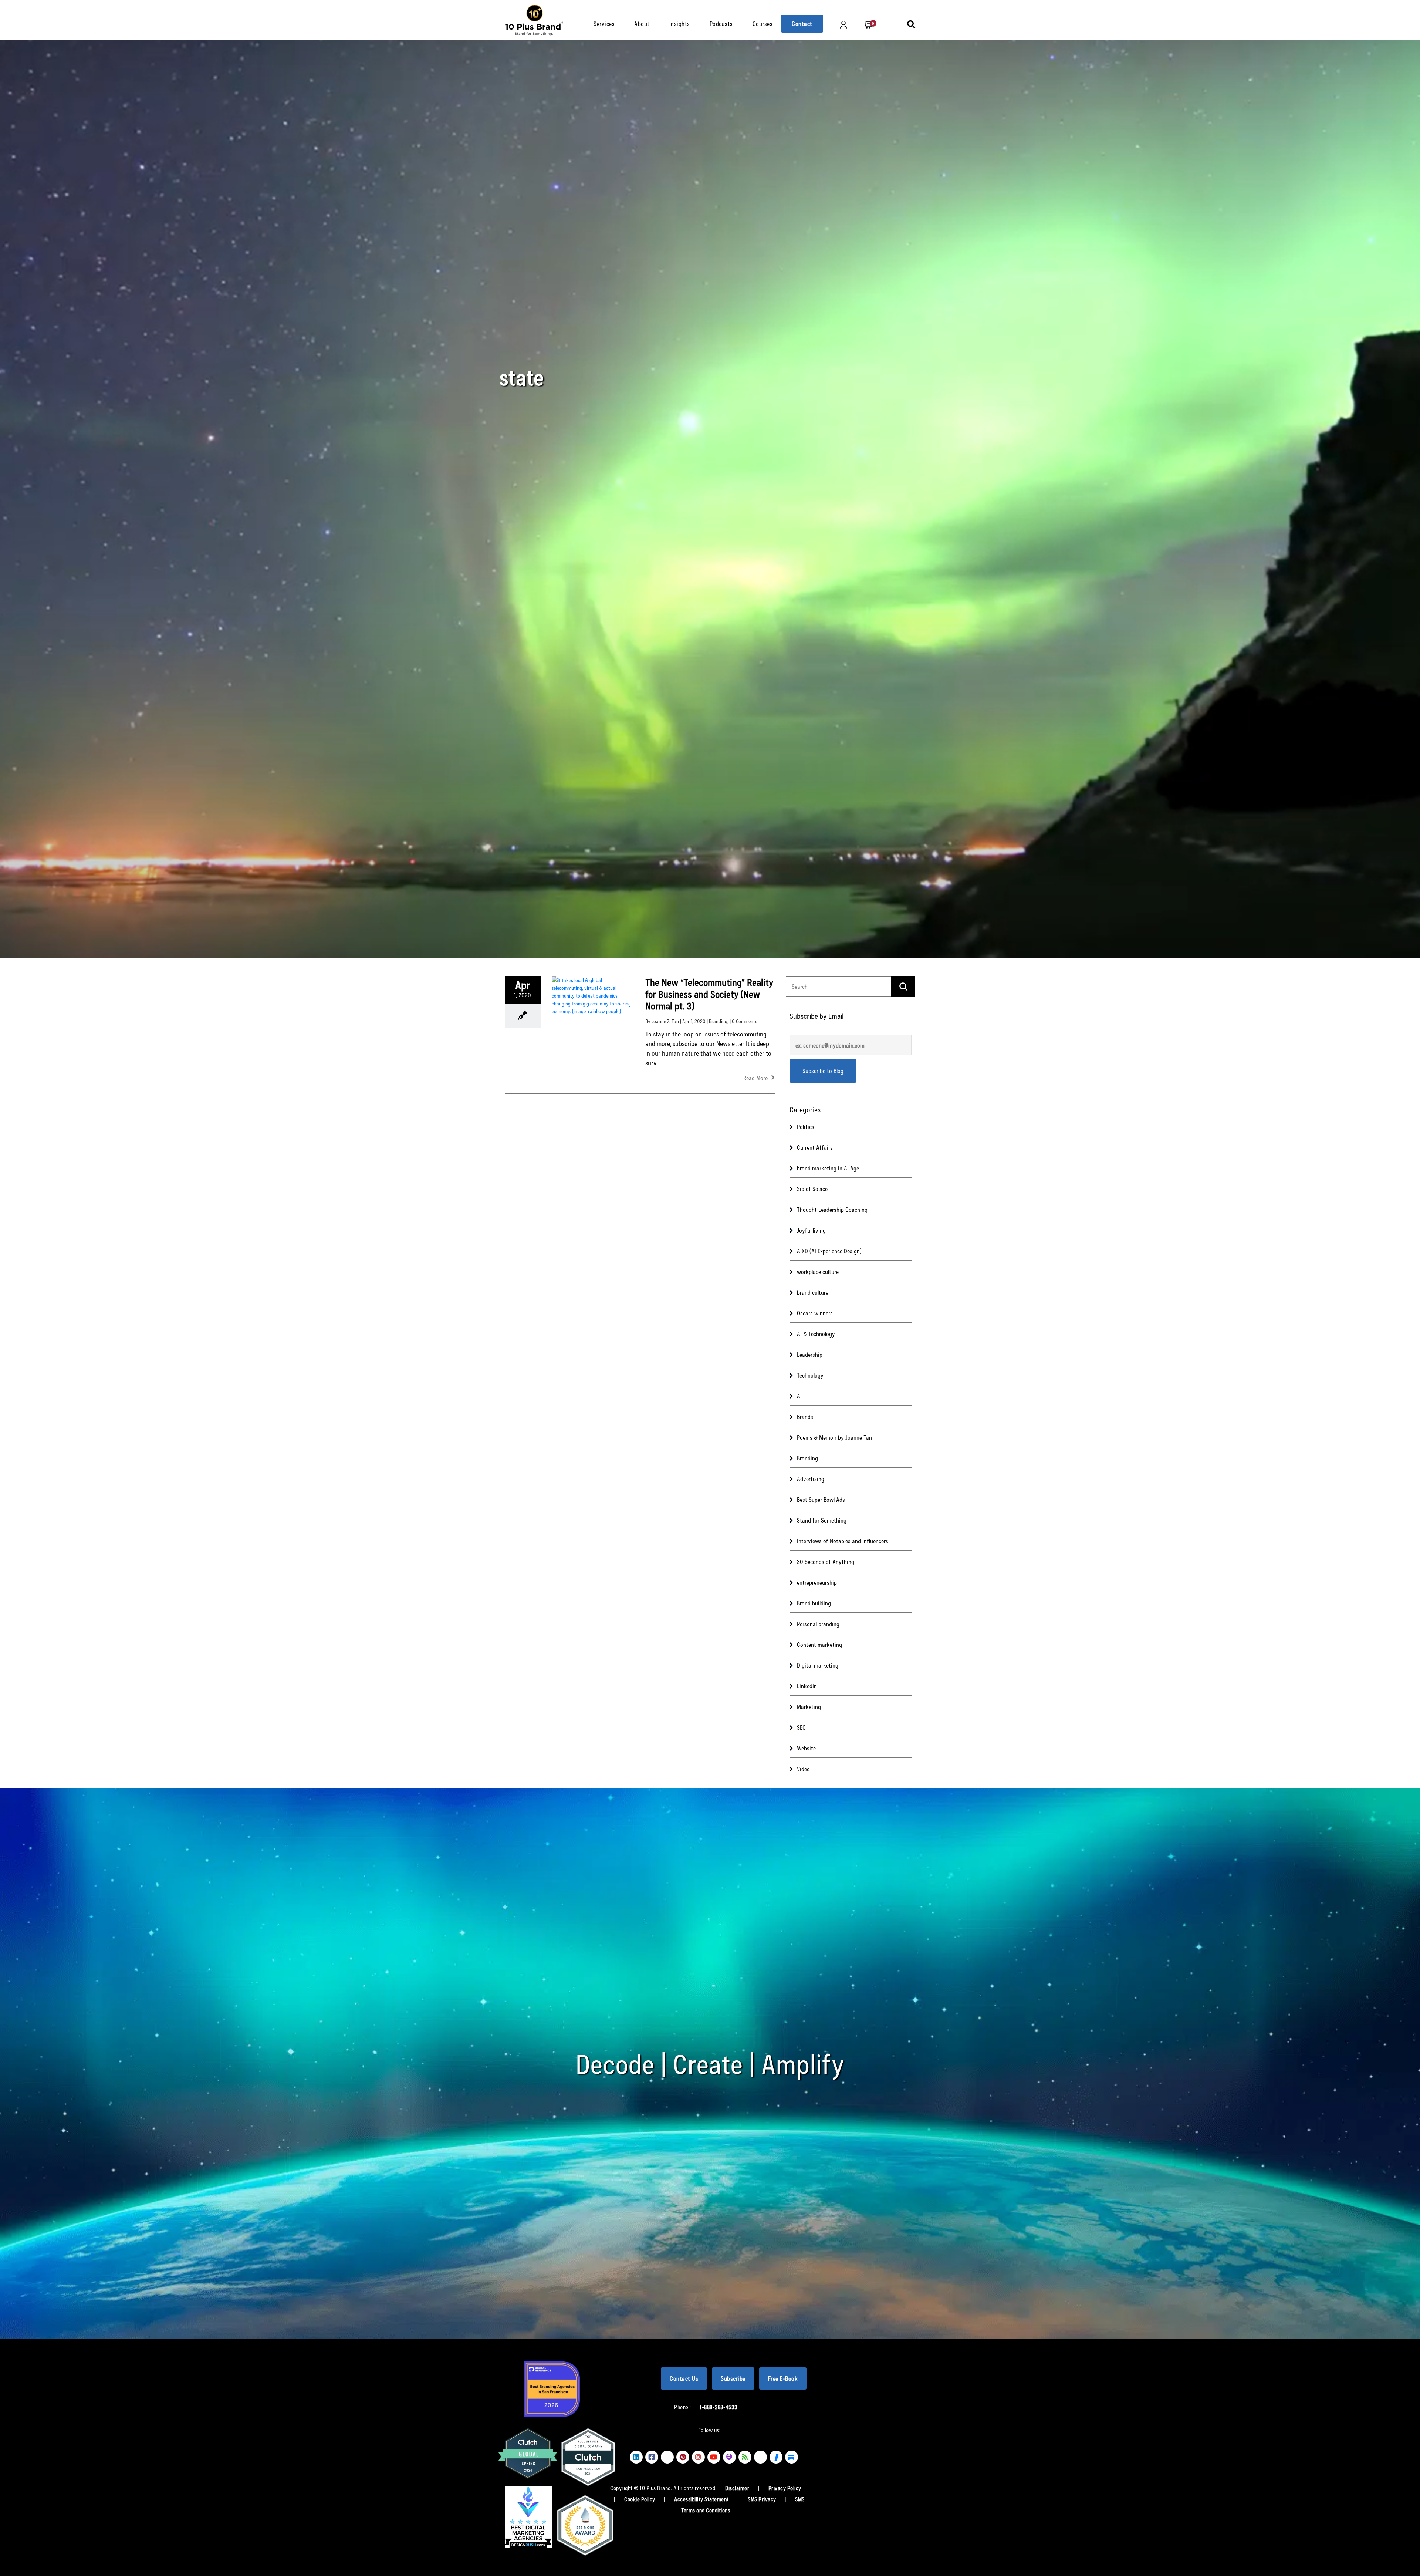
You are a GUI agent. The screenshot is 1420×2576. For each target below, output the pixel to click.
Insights (680, 23)
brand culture (813, 1292)
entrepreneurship (817, 1582)
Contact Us (684, 2378)
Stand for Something (822, 1520)
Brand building (814, 1603)
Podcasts (721, 23)
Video (803, 1769)
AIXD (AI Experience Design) (829, 1251)
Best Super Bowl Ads (821, 1499)
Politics (806, 1127)
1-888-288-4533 (718, 2407)
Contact (802, 23)
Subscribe (733, 2378)
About (642, 23)
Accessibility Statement (702, 2499)
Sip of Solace (812, 1189)
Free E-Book (783, 2378)
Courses (763, 23)
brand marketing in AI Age (828, 1168)
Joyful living (811, 1230)
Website (806, 1748)
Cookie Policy (640, 2499)
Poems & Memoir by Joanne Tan (834, 1437)
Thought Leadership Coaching (832, 1209)
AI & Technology (816, 1334)
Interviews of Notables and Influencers (843, 1541)
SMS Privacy (763, 2499)
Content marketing (819, 1644)
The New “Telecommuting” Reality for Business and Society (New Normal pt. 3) (709, 994)
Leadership (810, 1354)
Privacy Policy (785, 2488)
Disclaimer (738, 2488)
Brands (805, 1417)
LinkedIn (807, 1686)
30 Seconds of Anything (826, 1562)
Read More (756, 1078)
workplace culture (818, 1272)
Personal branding (818, 1624)
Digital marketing (818, 1665)
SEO (801, 1727)
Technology (810, 1375)
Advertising (811, 1479)
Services (604, 23)
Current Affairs (815, 1147)
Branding (718, 1021)
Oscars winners (815, 1313)
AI (799, 1396)
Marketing (809, 1707)
